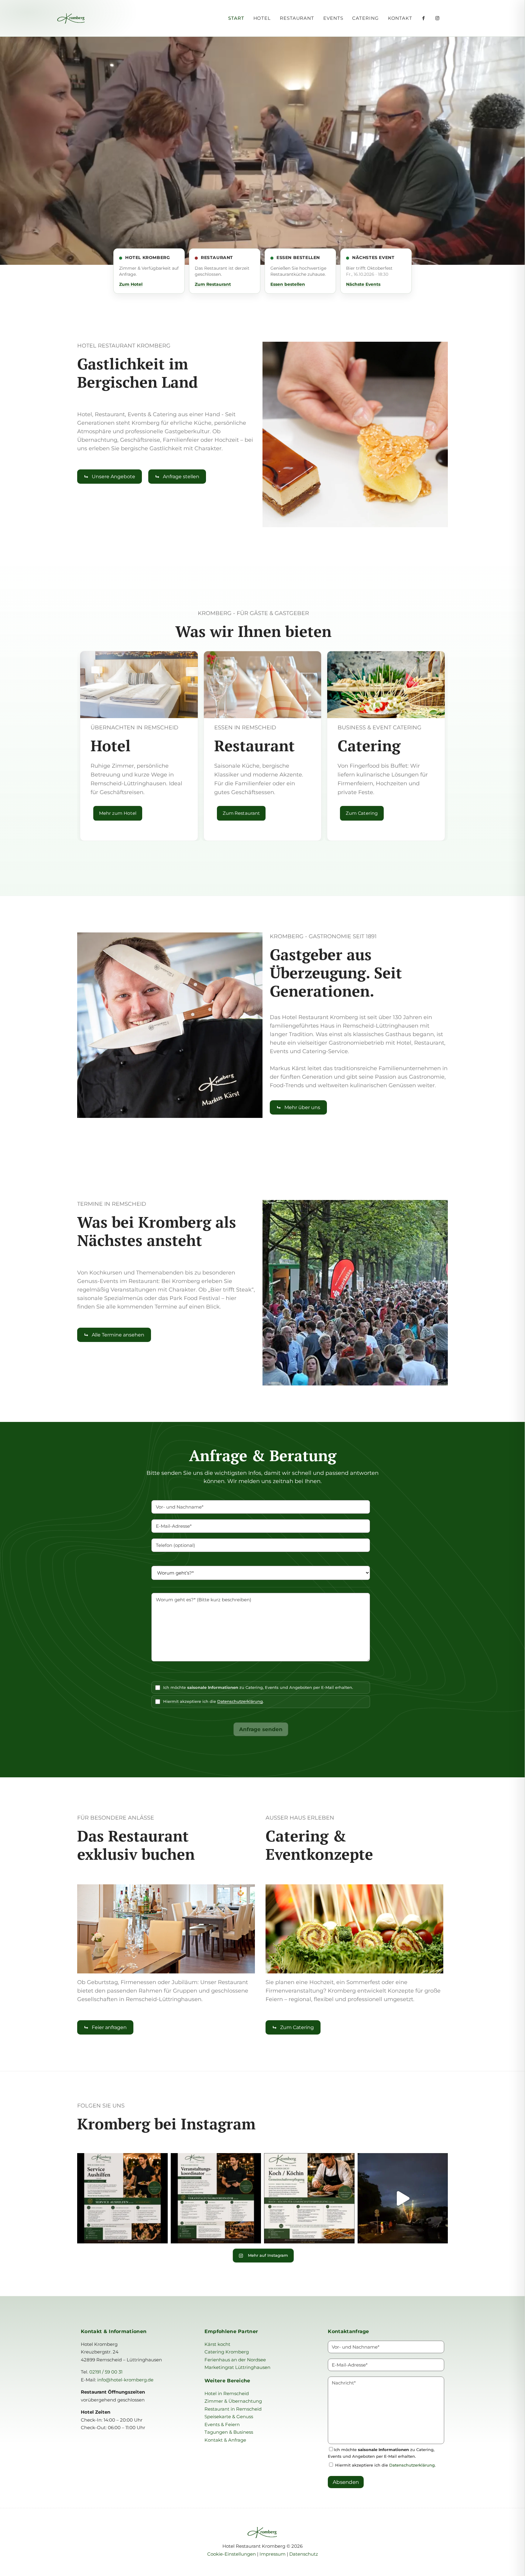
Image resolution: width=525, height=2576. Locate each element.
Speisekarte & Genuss (229, 2417)
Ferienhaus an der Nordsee (235, 2360)
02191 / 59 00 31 (106, 2372)
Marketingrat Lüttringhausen (237, 2367)
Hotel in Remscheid (227, 2393)
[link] (355, 434)
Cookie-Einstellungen (232, 2554)
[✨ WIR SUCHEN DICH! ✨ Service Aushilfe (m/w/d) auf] (122, 2198)
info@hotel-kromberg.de (125, 2380)
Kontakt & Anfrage (225, 2440)
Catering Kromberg (227, 2352)
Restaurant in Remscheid (233, 2409)
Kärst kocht (217, 2344)
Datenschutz (304, 2554)
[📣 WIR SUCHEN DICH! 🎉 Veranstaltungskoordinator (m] (216, 2198)
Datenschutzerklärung (240, 1701)
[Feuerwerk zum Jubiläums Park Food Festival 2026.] (403, 2198)
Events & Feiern (222, 2424)
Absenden (346, 2482)
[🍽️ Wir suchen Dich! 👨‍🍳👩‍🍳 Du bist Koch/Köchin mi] (309, 2198)
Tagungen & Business (229, 2432)
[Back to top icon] (496, 2564)
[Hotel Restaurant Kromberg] (96, 18)
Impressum (273, 2554)
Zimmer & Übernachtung (233, 2401)
